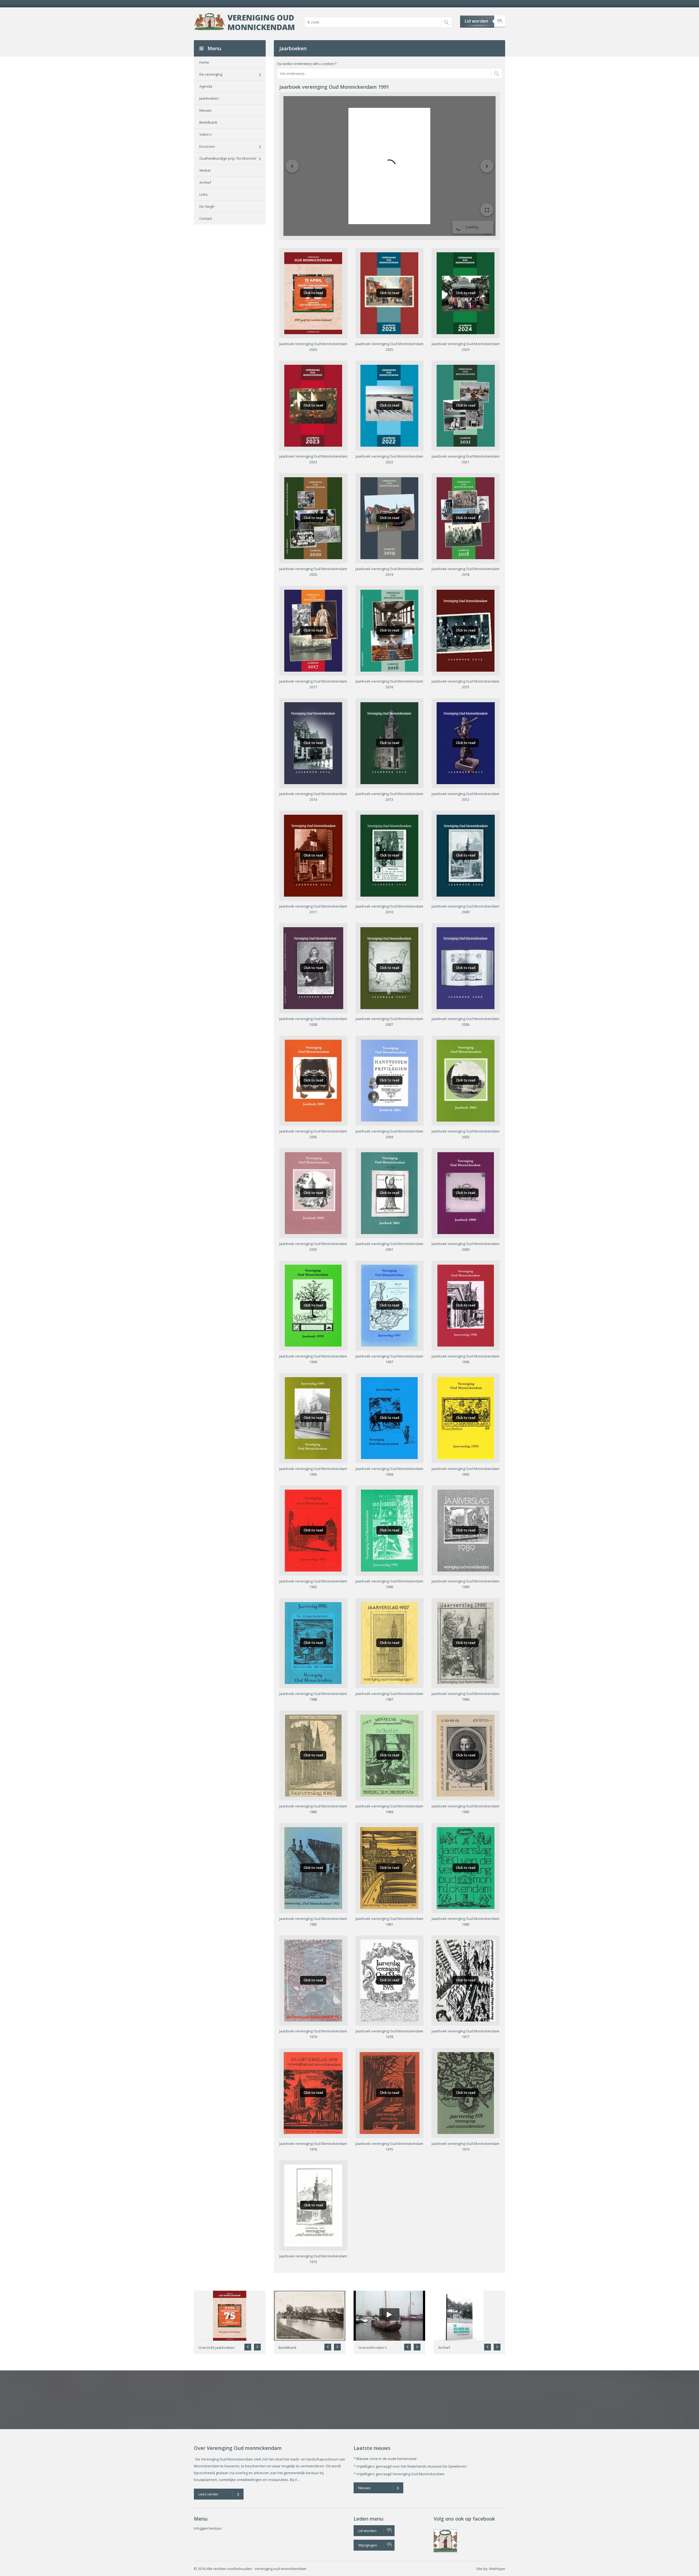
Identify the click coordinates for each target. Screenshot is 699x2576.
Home (204, 62)
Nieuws (205, 110)
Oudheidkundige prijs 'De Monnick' (228, 158)
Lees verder (208, 2494)
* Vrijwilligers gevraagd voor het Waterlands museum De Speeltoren (410, 2466)
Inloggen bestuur (208, 2528)
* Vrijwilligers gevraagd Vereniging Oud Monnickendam (399, 2474)
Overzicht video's (373, 2347)
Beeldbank (208, 122)
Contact (206, 218)
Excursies (207, 146)
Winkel (205, 170)
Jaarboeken (209, 98)
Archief (205, 182)
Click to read (313, 293)
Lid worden (476, 21)
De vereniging (211, 74)
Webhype (497, 2569)
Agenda (206, 86)
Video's (205, 134)
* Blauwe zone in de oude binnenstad (385, 2459)
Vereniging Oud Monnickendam (261, 22)
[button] (257, 2347)
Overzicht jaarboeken (217, 2347)
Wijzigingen (368, 2545)
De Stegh (207, 206)
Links (204, 194)
